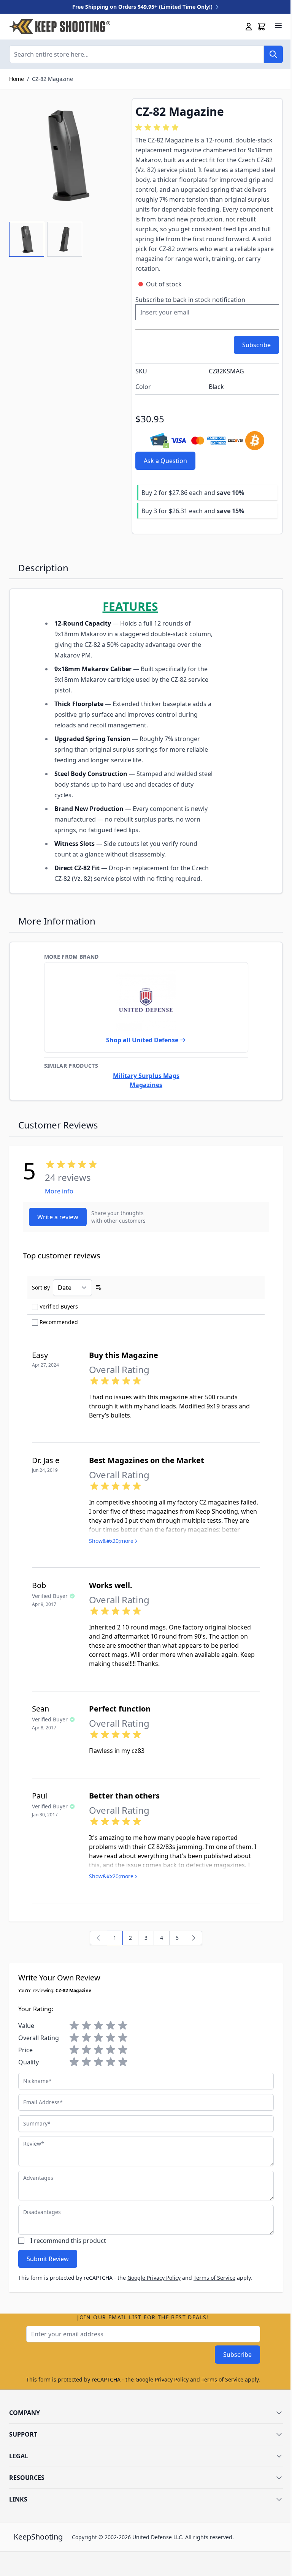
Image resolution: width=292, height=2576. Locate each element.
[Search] (273, 54)
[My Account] (249, 27)
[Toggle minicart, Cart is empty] (262, 27)
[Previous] (98, 1938)
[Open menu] (278, 25)
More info (59, 1191)
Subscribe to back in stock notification (190, 300)
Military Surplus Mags (146, 1076)
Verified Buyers (59, 1306)
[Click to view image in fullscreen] (67, 155)
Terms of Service (214, 2278)
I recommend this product (68, 2241)
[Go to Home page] (60, 27)
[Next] (194, 1938)
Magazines (146, 1085)
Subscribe (237, 2355)
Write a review (58, 1217)
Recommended (59, 1322)
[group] (158, 128)
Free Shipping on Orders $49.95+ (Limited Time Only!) (143, 7)
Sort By (41, 1287)
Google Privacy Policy (154, 2278)
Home (17, 79)
